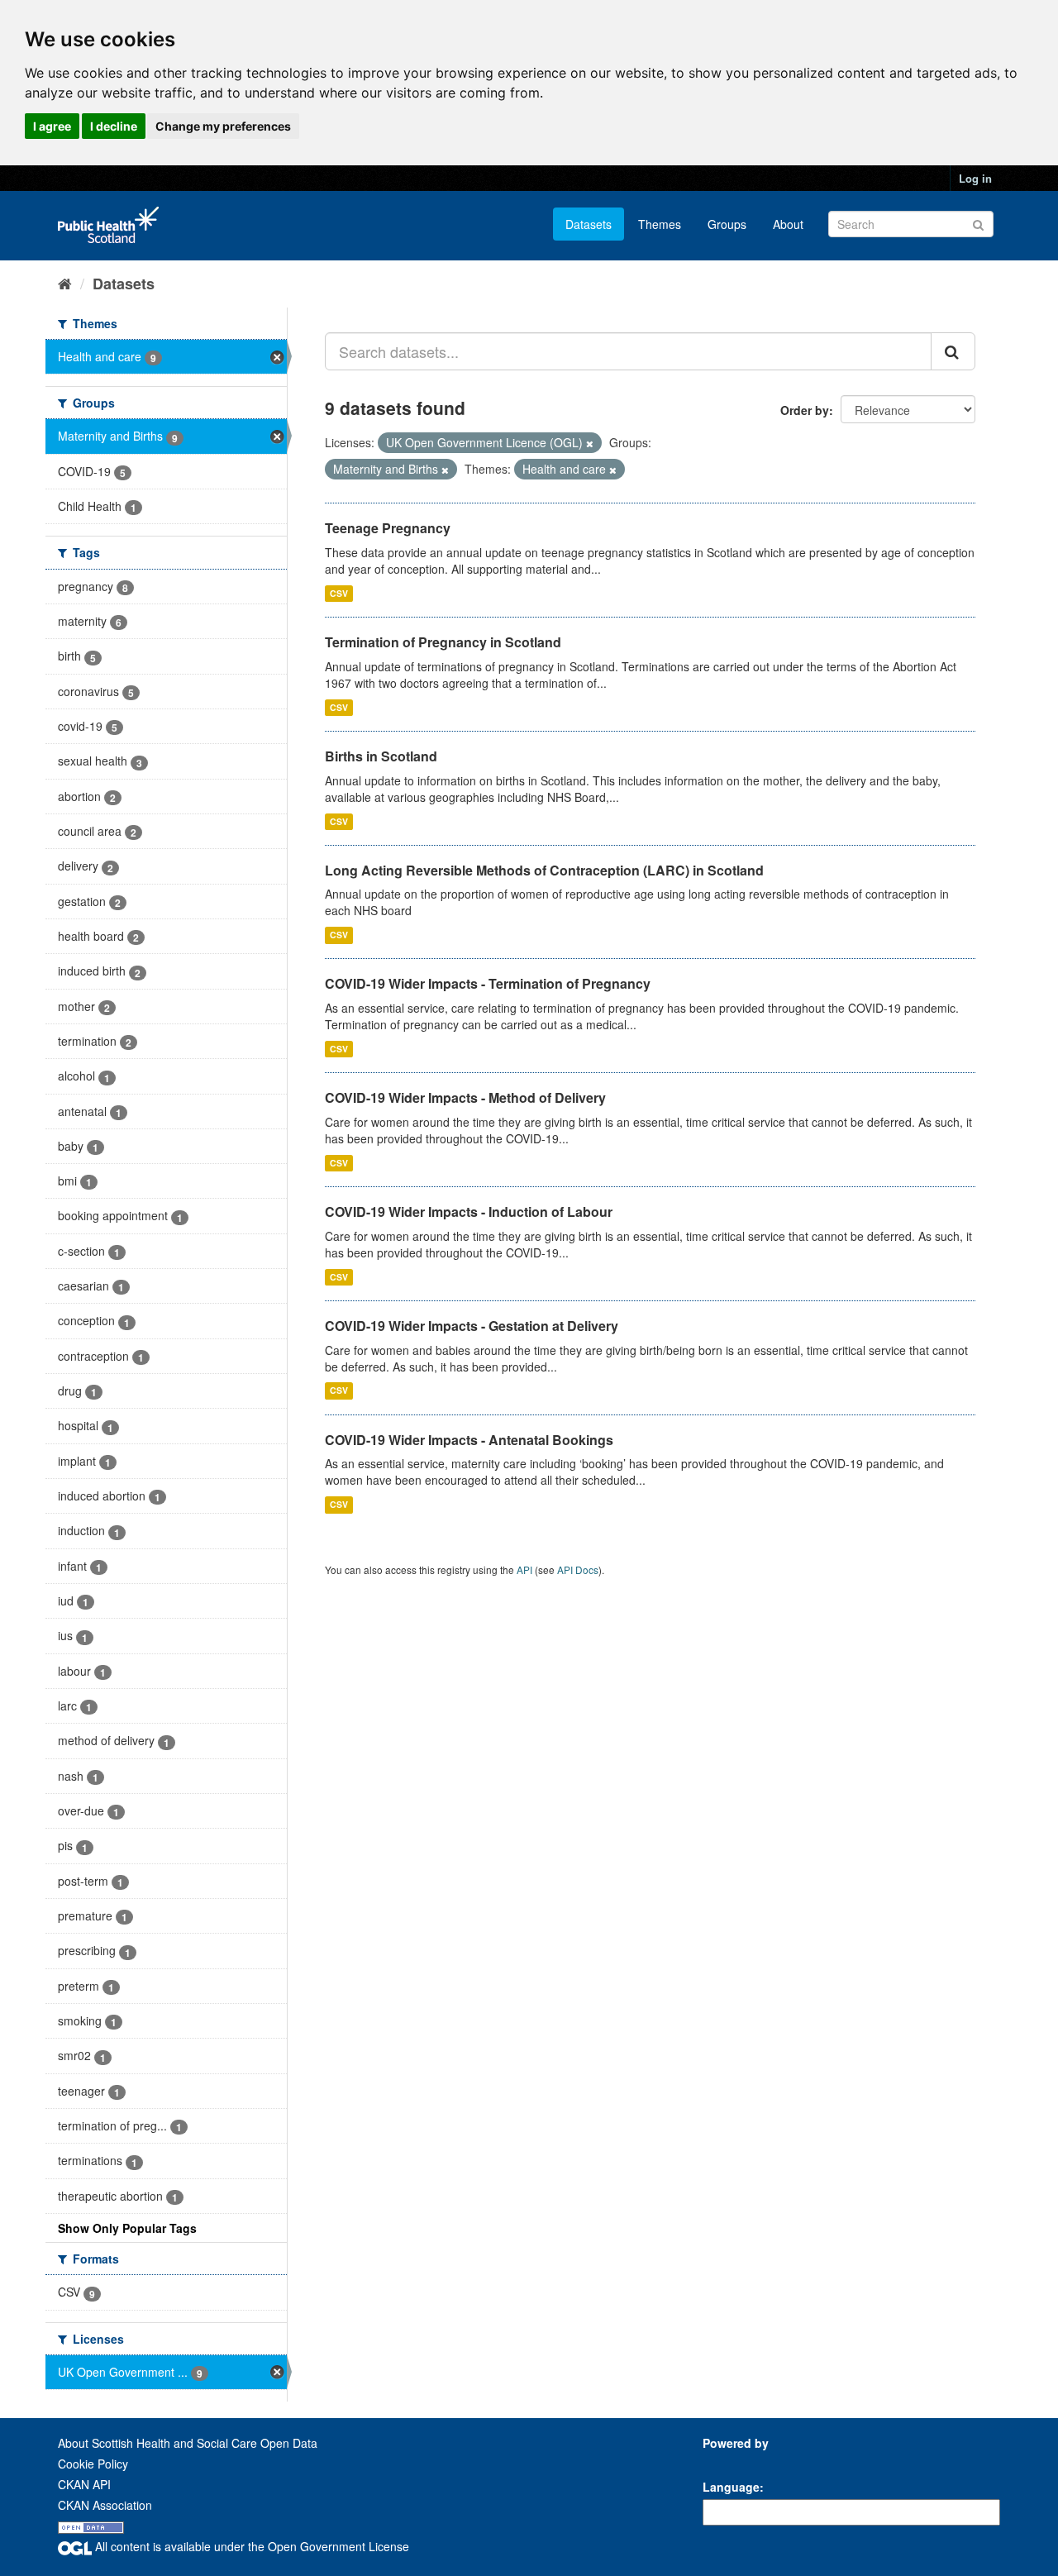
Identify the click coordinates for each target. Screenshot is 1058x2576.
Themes (660, 224)
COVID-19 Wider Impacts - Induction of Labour (469, 1212)
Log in (975, 178)
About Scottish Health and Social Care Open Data (188, 2443)
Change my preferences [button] (223, 126)
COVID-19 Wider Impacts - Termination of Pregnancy (488, 983)
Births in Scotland (381, 756)
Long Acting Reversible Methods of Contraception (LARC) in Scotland (544, 870)
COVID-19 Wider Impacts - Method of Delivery (465, 1097)
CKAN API (84, 2484)
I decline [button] (114, 126)
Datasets (589, 224)
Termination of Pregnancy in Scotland (443, 642)
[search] (953, 351)
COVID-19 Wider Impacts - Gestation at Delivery (472, 1326)
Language (731, 2487)
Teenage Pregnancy (388, 528)
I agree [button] (52, 126)
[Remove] (590, 443)
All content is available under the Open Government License (250, 2546)
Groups (727, 224)
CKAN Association (105, 2505)
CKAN (731, 2462)
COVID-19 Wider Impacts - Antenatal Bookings (469, 1440)
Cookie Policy (93, 2464)
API (524, 1569)
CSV (339, 593)
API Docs (578, 1569)
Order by (805, 410)
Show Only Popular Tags (127, 2228)
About (788, 224)
